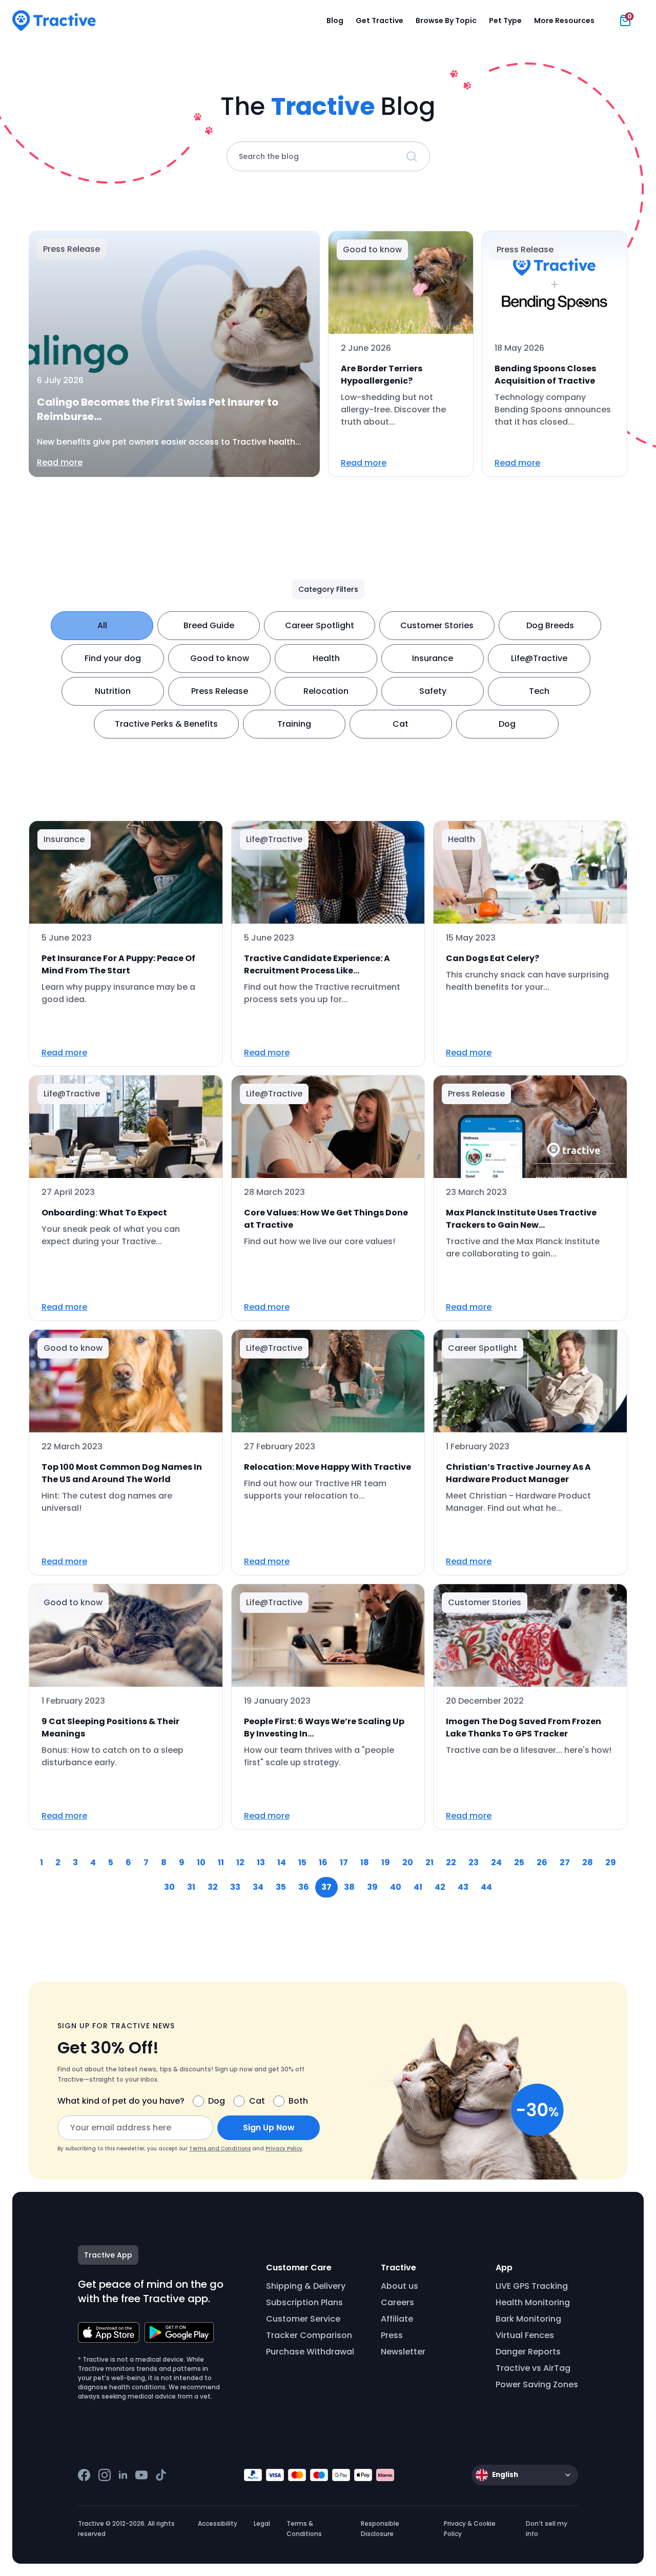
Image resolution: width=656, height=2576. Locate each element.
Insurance (433, 658)
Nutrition (113, 691)
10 (201, 1862)
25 (519, 1862)
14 (282, 1862)
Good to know (220, 658)
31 (191, 1887)
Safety (433, 691)
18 (365, 1862)
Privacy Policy (284, 2149)
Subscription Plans (304, 2302)
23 (474, 1862)
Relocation (326, 691)
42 (440, 1887)
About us (399, 2286)
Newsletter (403, 2352)
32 (213, 1887)
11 (221, 1862)
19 (386, 1862)
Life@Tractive (539, 658)
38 (349, 1887)
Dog (507, 724)
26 (542, 1862)
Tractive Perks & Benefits (166, 724)
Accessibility (218, 2523)
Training (294, 724)
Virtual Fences (525, 2335)
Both (298, 2101)
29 (611, 1862)
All (102, 625)
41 (418, 1887)
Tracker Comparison (309, 2335)
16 (323, 1862)
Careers (397, 2302)
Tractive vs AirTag (533, 2368)
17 (344, 1862)
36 (304, 1887)
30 (169, 1887)
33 (235, 1887)
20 (408, 1862)
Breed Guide (209, 625)
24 (496, 1862)
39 (372, 1887)
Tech (539, 691)
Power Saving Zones (537, 2384)
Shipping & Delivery (306, 2286)
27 (565, 1862)
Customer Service (303, 2319)
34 (258, 1887)
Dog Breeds (550, 625)
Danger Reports (528, 2352)
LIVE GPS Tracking (532, 2286)
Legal (262, 2523)
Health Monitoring (533, 2302)
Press (392, 2335)
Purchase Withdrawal (310, 2352)
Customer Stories (437, 625)
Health (326, 658)
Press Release (220, 691)
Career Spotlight (320, 625)
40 (396, 1887)
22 (451, 1862)
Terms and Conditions (220, 2149)
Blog (335, 21)
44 (486, 1887)
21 (429, 1862)
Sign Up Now (269, 2128)
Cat (401, 724)
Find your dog (113, 658)
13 (261, 1862)
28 (588, 1862)
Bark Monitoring (528, 2319)
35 (281, 1887)
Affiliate (397, 2319)
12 (240, 1862)
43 (463, 1887)
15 (302, 1862)
